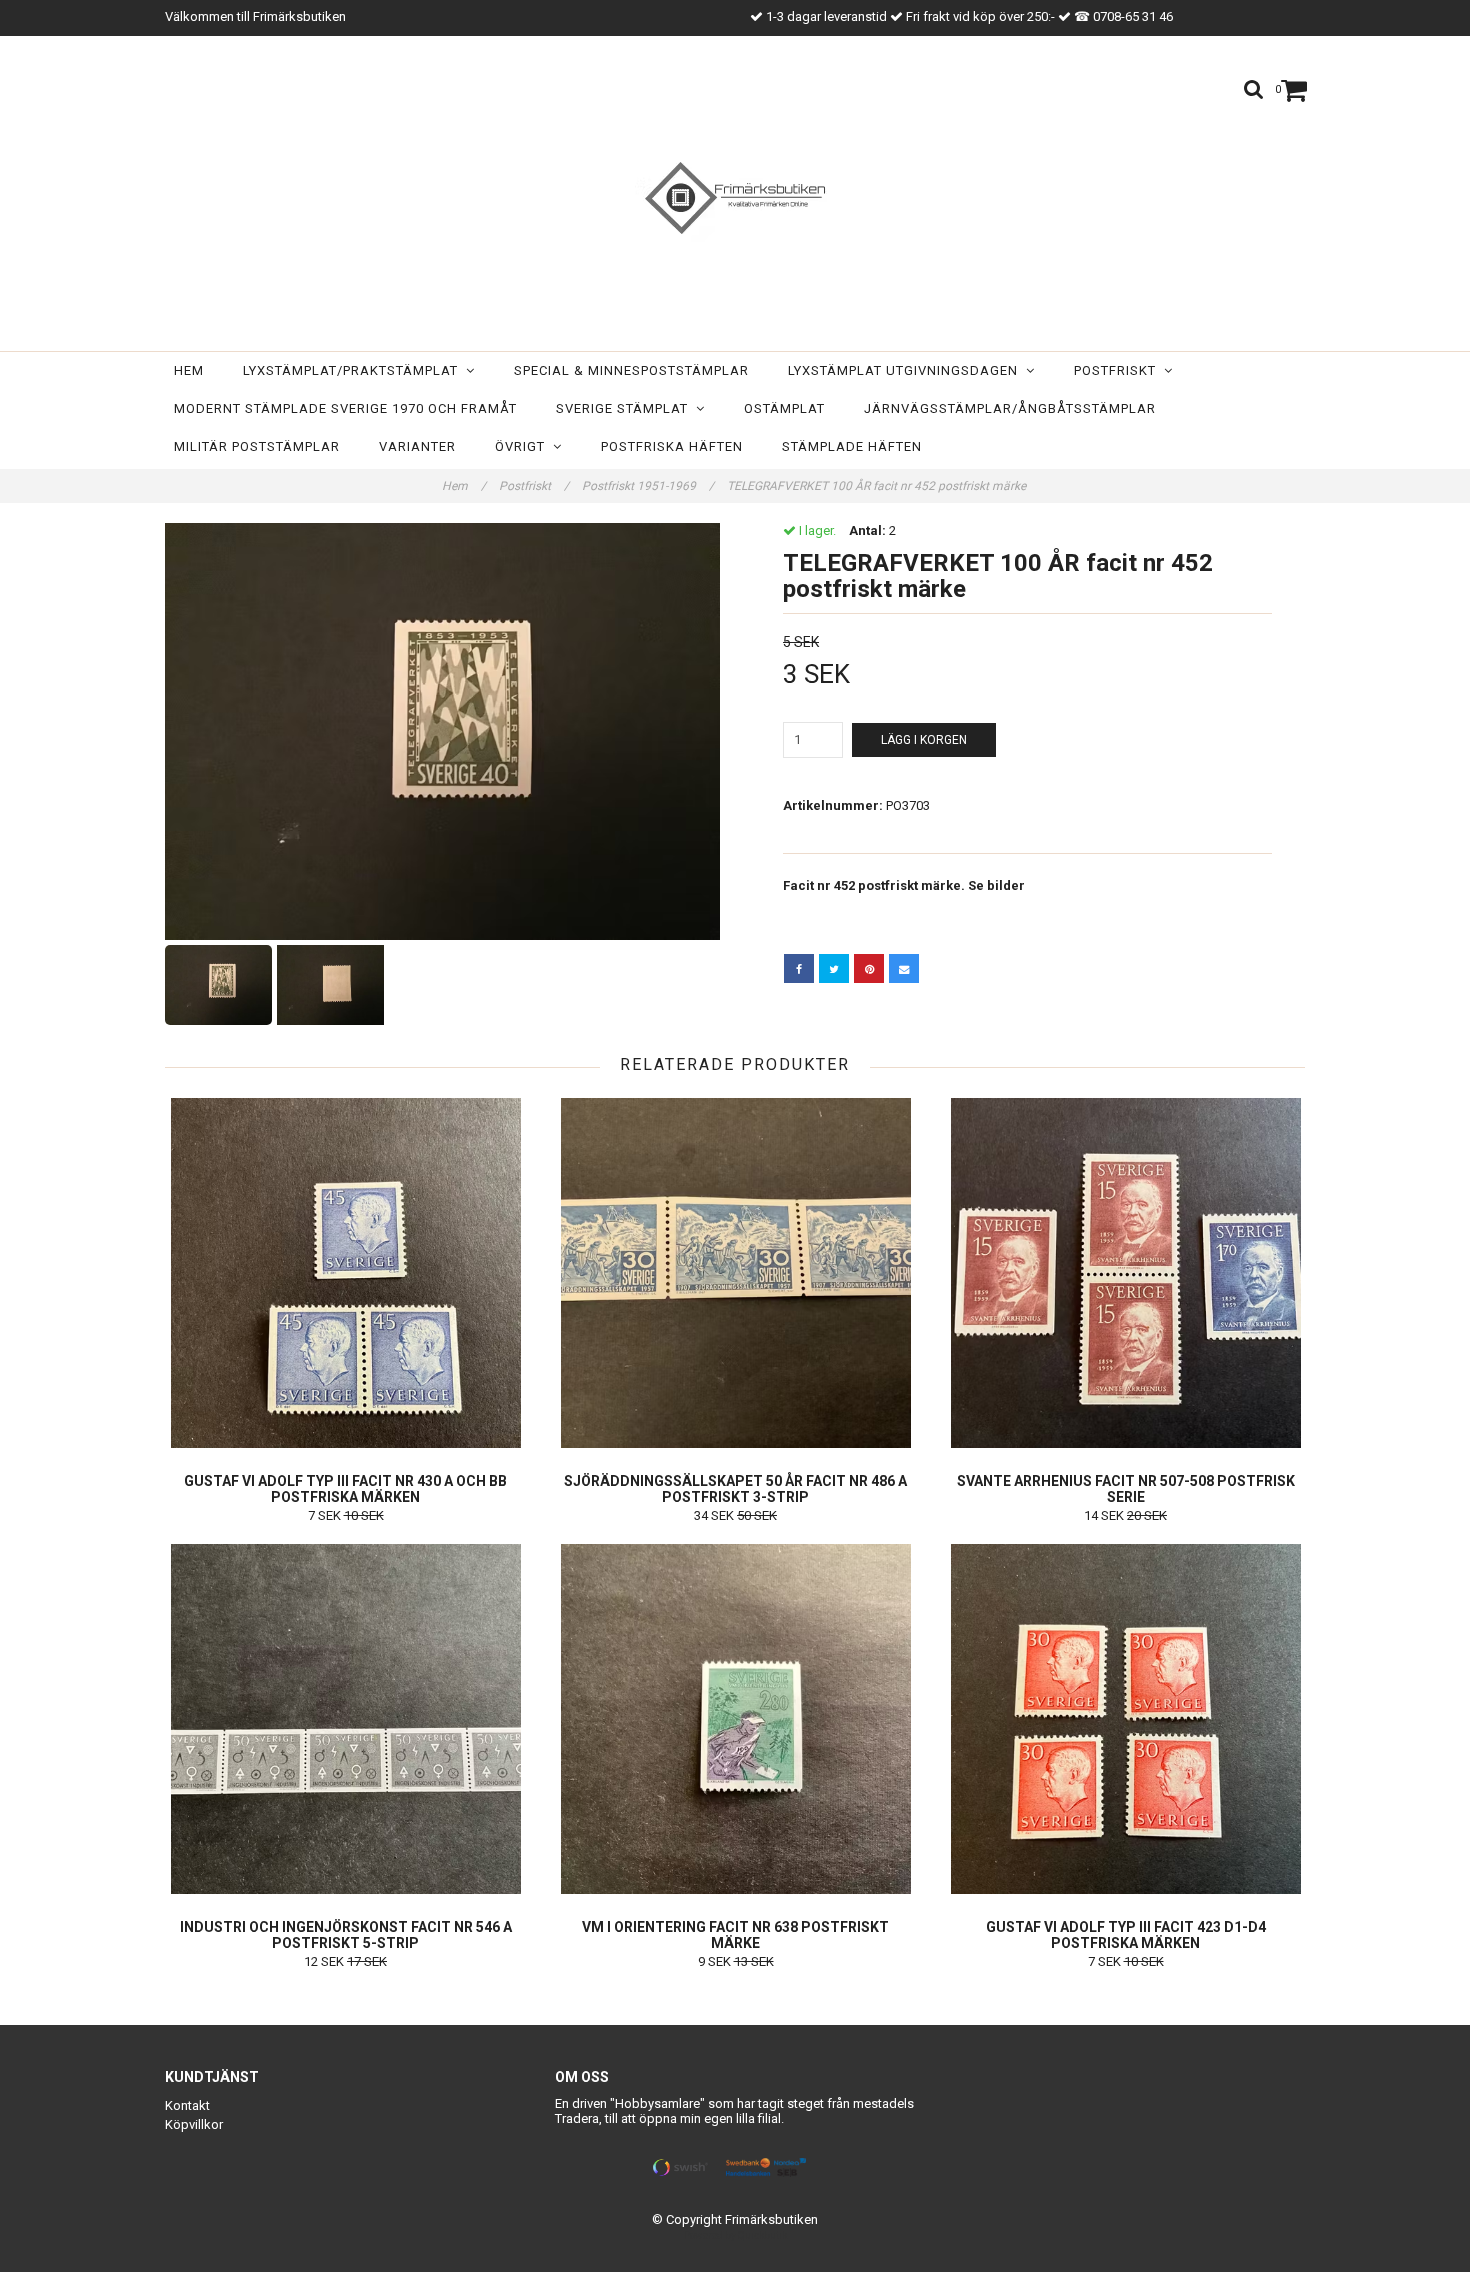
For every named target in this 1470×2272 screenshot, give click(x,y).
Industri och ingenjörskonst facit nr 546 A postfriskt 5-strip (346, 1935)
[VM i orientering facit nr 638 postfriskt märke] (735, 1719)
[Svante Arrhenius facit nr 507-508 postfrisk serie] (1125, 1273)
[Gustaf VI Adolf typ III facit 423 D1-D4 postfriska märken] (1125, 1719)
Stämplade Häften (852, 446)
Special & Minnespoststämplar (631, 370)
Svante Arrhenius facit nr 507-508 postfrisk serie (1126, 1489)
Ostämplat (784, 408)
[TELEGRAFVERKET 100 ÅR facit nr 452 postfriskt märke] (442, 731)
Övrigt (524, 446)
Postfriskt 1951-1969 (648, 486)
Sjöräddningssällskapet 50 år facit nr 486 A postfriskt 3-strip (735, 1489)
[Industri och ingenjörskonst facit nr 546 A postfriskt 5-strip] (345, 1719)
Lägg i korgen (924, 740)
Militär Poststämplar (257, 446)
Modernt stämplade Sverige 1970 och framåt (345, 408)
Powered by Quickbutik (735, 2235)
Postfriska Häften (672, 446)
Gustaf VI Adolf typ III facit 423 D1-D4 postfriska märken (1126, 1935)
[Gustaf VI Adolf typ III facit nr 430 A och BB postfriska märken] (345, 1273)
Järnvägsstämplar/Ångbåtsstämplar (1010, 408)
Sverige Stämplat (626, 408)
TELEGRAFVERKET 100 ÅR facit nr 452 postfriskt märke (878, 486)
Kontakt (187, 2105)
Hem (189, 370)
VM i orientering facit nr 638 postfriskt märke (735, 1935)
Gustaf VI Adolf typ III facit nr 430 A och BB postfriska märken (345, 1489)
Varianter (417, 446)
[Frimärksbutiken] (735, 198)
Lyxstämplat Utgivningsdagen (907, 370)
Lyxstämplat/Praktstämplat (354, 370)
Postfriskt (1119, 370)
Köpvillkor (194, 2124)
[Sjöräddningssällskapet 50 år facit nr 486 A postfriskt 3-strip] (735, 1273)
